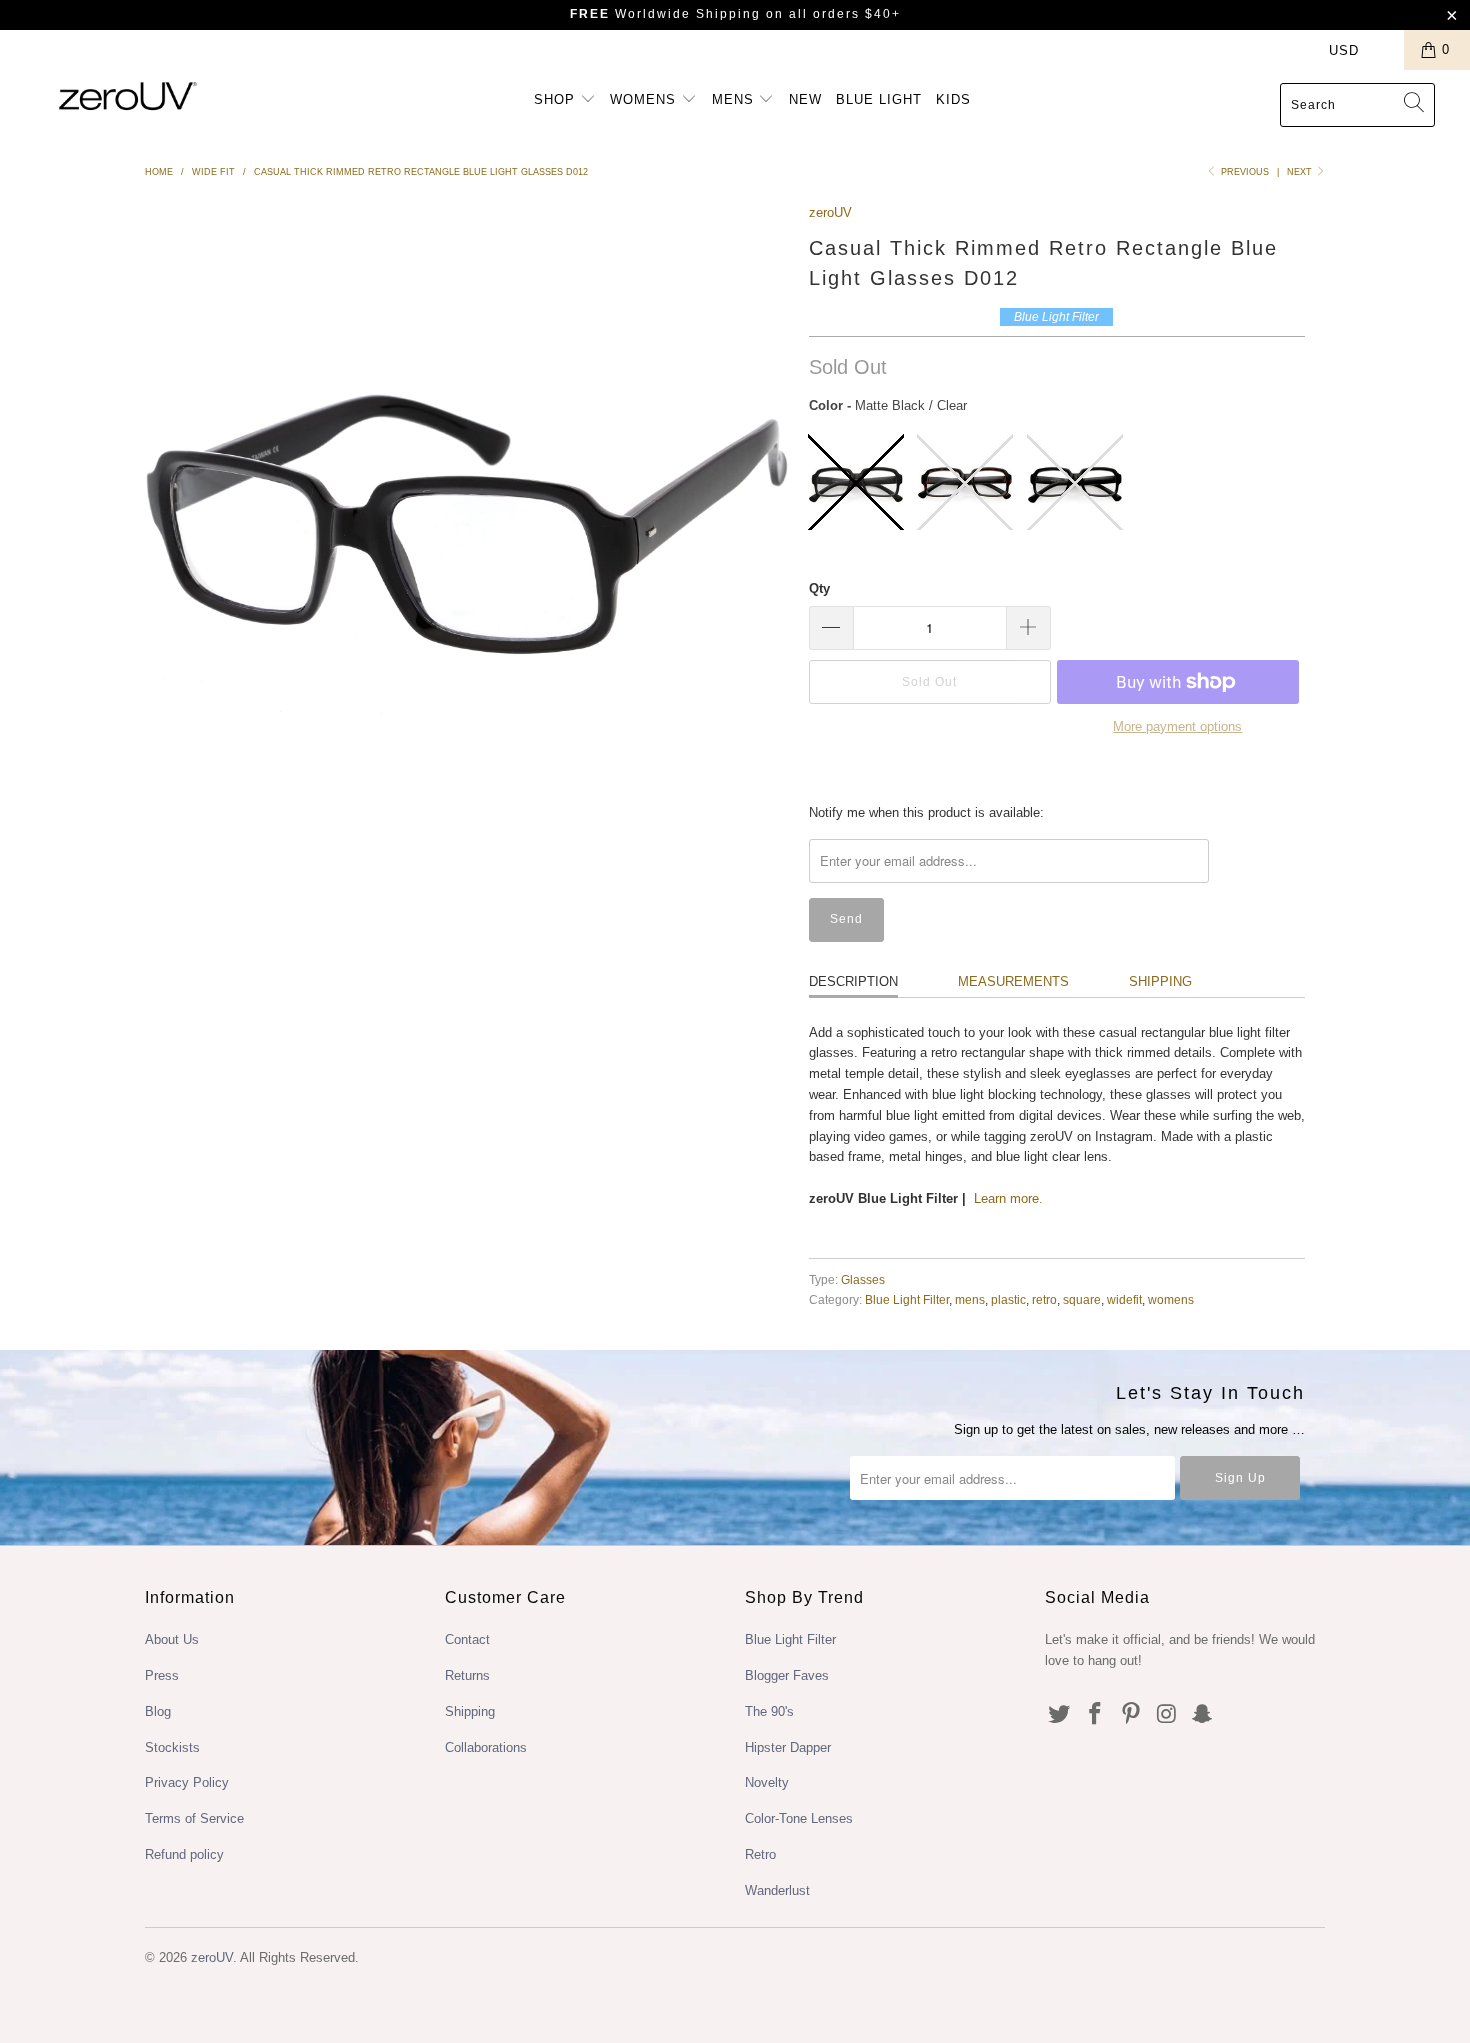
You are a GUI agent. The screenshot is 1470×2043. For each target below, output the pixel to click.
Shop (557, 99)
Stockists (172, 1747)
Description (853, 981)
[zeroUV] (127, 95)
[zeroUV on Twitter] (1060, 1715)
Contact (467, 1639)
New (805, 99)
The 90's (769, 1711)
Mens (735, 99)
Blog (158, 1711)
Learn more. (1008, 1198)
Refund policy (184, 1854)
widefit (1124, 1299)
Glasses (863, 1279)
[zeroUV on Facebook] (1096, 1715)
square (1082, 1299)
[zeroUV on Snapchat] (1203, 1715)
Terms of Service (194, 1818)
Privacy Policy (187, 1782)
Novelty (767, 1782)
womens (1171, 1299)
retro (1044, 1299)
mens (970, 1299)
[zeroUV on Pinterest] (1131, 1715)
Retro (760, 1854)
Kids (953, 99)
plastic (1008, 1299)
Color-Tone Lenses (799, 1818)
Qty (819, 588)
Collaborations (486, 1747)
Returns (467, 1675)
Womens (645, 99)
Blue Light (879, 99)
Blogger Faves (787, 1675)
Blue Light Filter (907, 1299)
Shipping (1160, 981)
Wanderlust (777, 1890)
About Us (172, 1639)
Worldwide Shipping (665, 14)
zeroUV (830, 212)
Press (162, 1675)
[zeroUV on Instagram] (1167, 1715)
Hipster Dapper (788, 1747)
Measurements (1013, 981)
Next (1301, 172)
